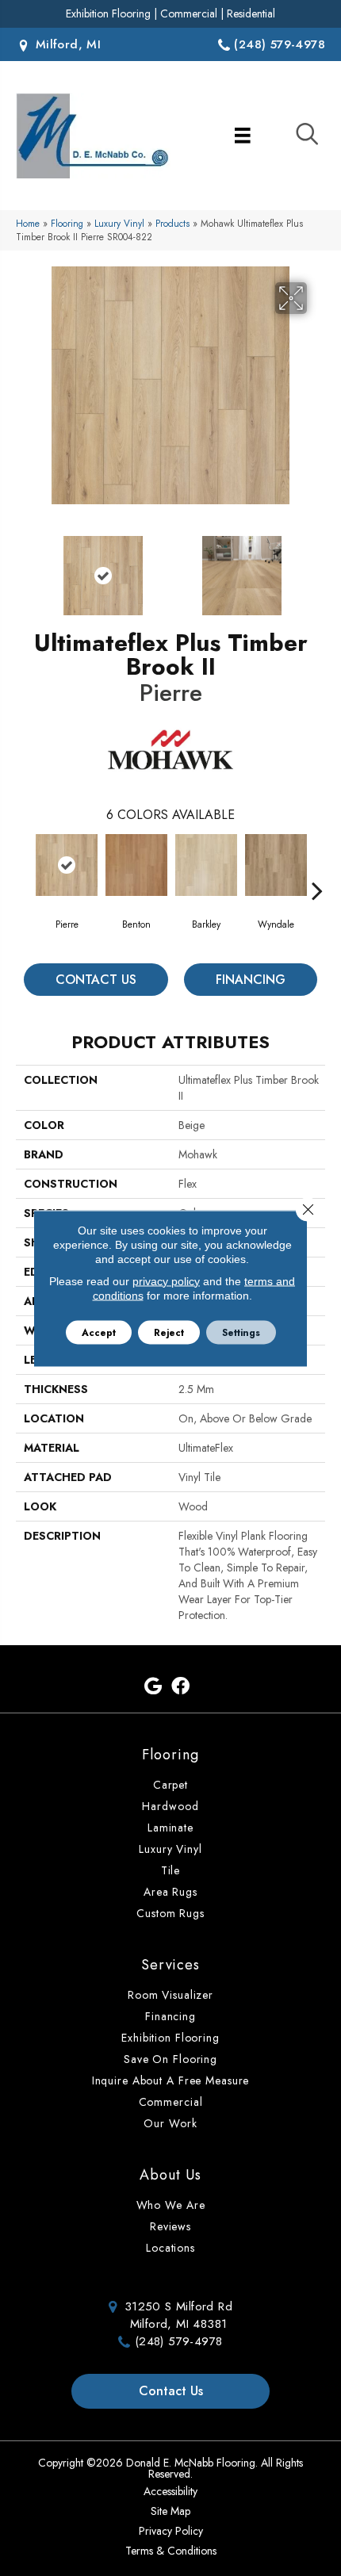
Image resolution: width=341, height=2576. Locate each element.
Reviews (170, 2226)
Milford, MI (66, 44)
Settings (241, 1332)
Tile (171, 1870)
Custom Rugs (170, 1913)
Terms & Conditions (171, 2551)
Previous (24, 568)
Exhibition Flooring (108, 13)
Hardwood (170, 1806)
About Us (170, 2175)
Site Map (170, 2511)
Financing (251, 980)
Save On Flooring (170, 2059)
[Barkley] (206, 865)
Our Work (170, 2123)
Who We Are (171, 2205)
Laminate (170, 1828)
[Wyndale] (276, 865)
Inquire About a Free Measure (171, 2080)
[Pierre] (67, 865)
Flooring (67, 223)
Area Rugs (170, 1892)
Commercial (189, 13)
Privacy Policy (171, 2531)
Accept (99, 1332)
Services (170, 1965)
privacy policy (166, 1280)
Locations (170, 2248)
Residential (251, 13)
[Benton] (136, 865)
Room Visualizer (170, 1995)
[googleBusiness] (153, 1687)
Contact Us (96, 980)
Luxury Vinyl (119, 223)
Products (172, 223)
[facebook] (180, 1687)
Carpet (170, 1785)
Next (317, 568)
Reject (169, 1332)
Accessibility (170, 2491)
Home (28, 223)
